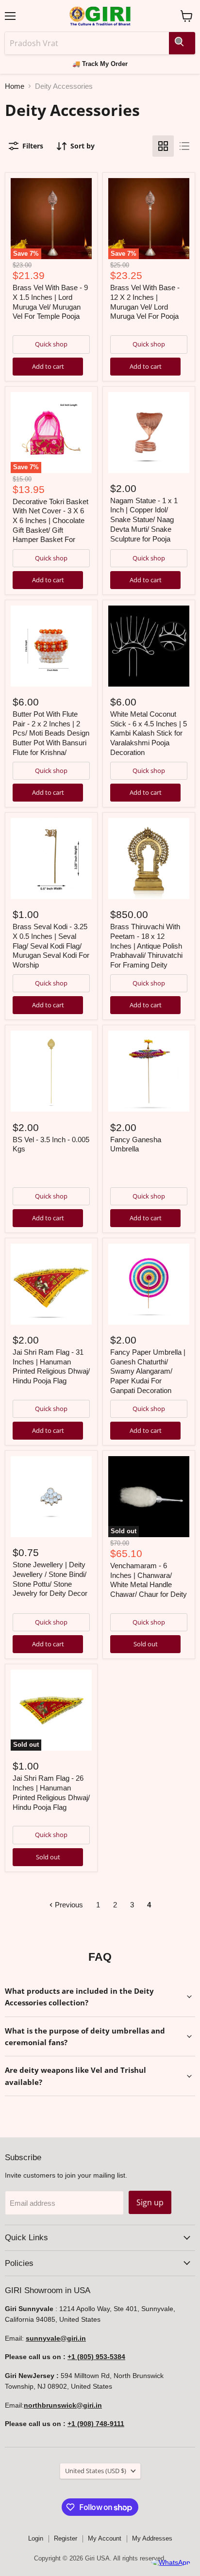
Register (66, 2538)
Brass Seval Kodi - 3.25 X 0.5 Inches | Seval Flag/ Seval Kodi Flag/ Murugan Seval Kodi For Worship (51, 946)
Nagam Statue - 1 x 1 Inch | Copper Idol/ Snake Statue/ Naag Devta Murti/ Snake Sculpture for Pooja (144, 520)
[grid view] (163, 146)
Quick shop (51, 344)
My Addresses (152, 2538)
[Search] (182, 43)
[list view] (184, 146)
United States (96, 2471)
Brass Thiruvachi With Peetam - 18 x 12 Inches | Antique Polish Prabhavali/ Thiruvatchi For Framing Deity (146, 946)
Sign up (150, 2202)
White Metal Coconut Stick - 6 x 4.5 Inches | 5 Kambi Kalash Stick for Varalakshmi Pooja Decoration (149, 733)
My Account (105, 2538)
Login (36, 2538)
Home (15, 86)
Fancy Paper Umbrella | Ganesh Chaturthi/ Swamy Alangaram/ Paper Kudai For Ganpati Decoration (148, 1371)
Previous (68, 1905)
